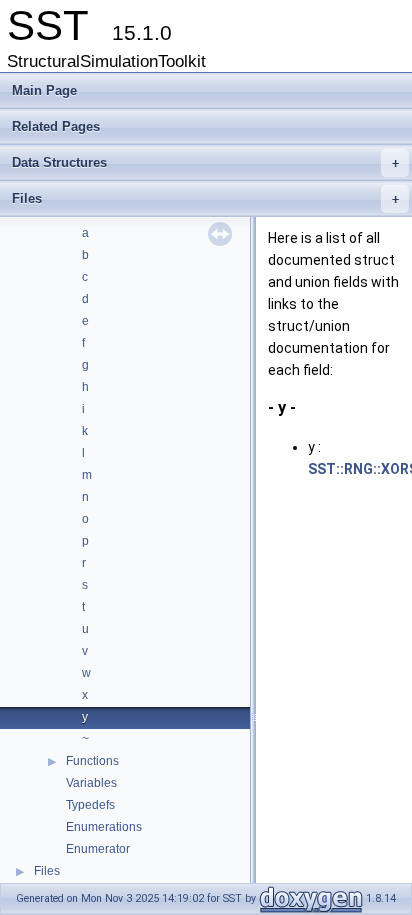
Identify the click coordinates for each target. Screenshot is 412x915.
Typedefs (90, 805)
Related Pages (56, 126)
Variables (91, 783)
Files (205, 198)
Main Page (44, 90)
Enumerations (104, 827)
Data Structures (205, 162)
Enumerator (98, 849)
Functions (92, 761)
